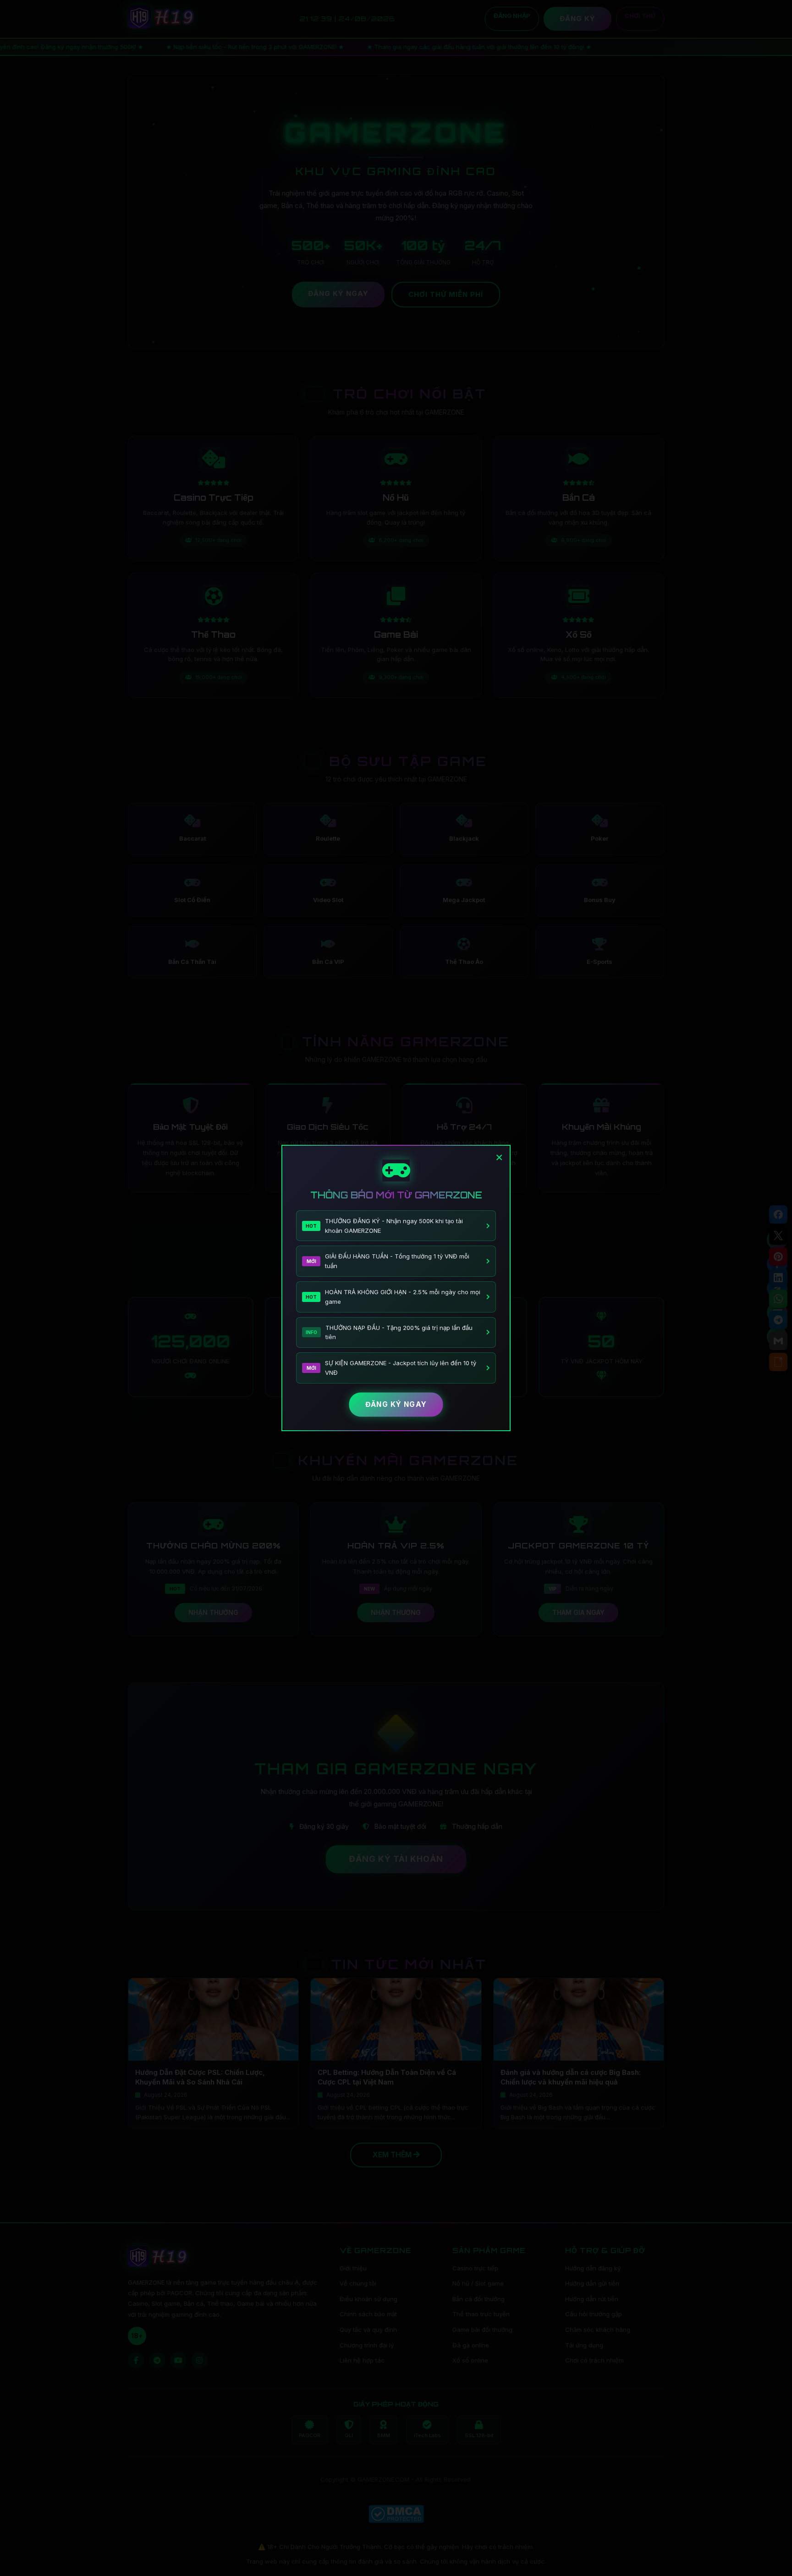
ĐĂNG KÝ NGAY (396, 1404)
